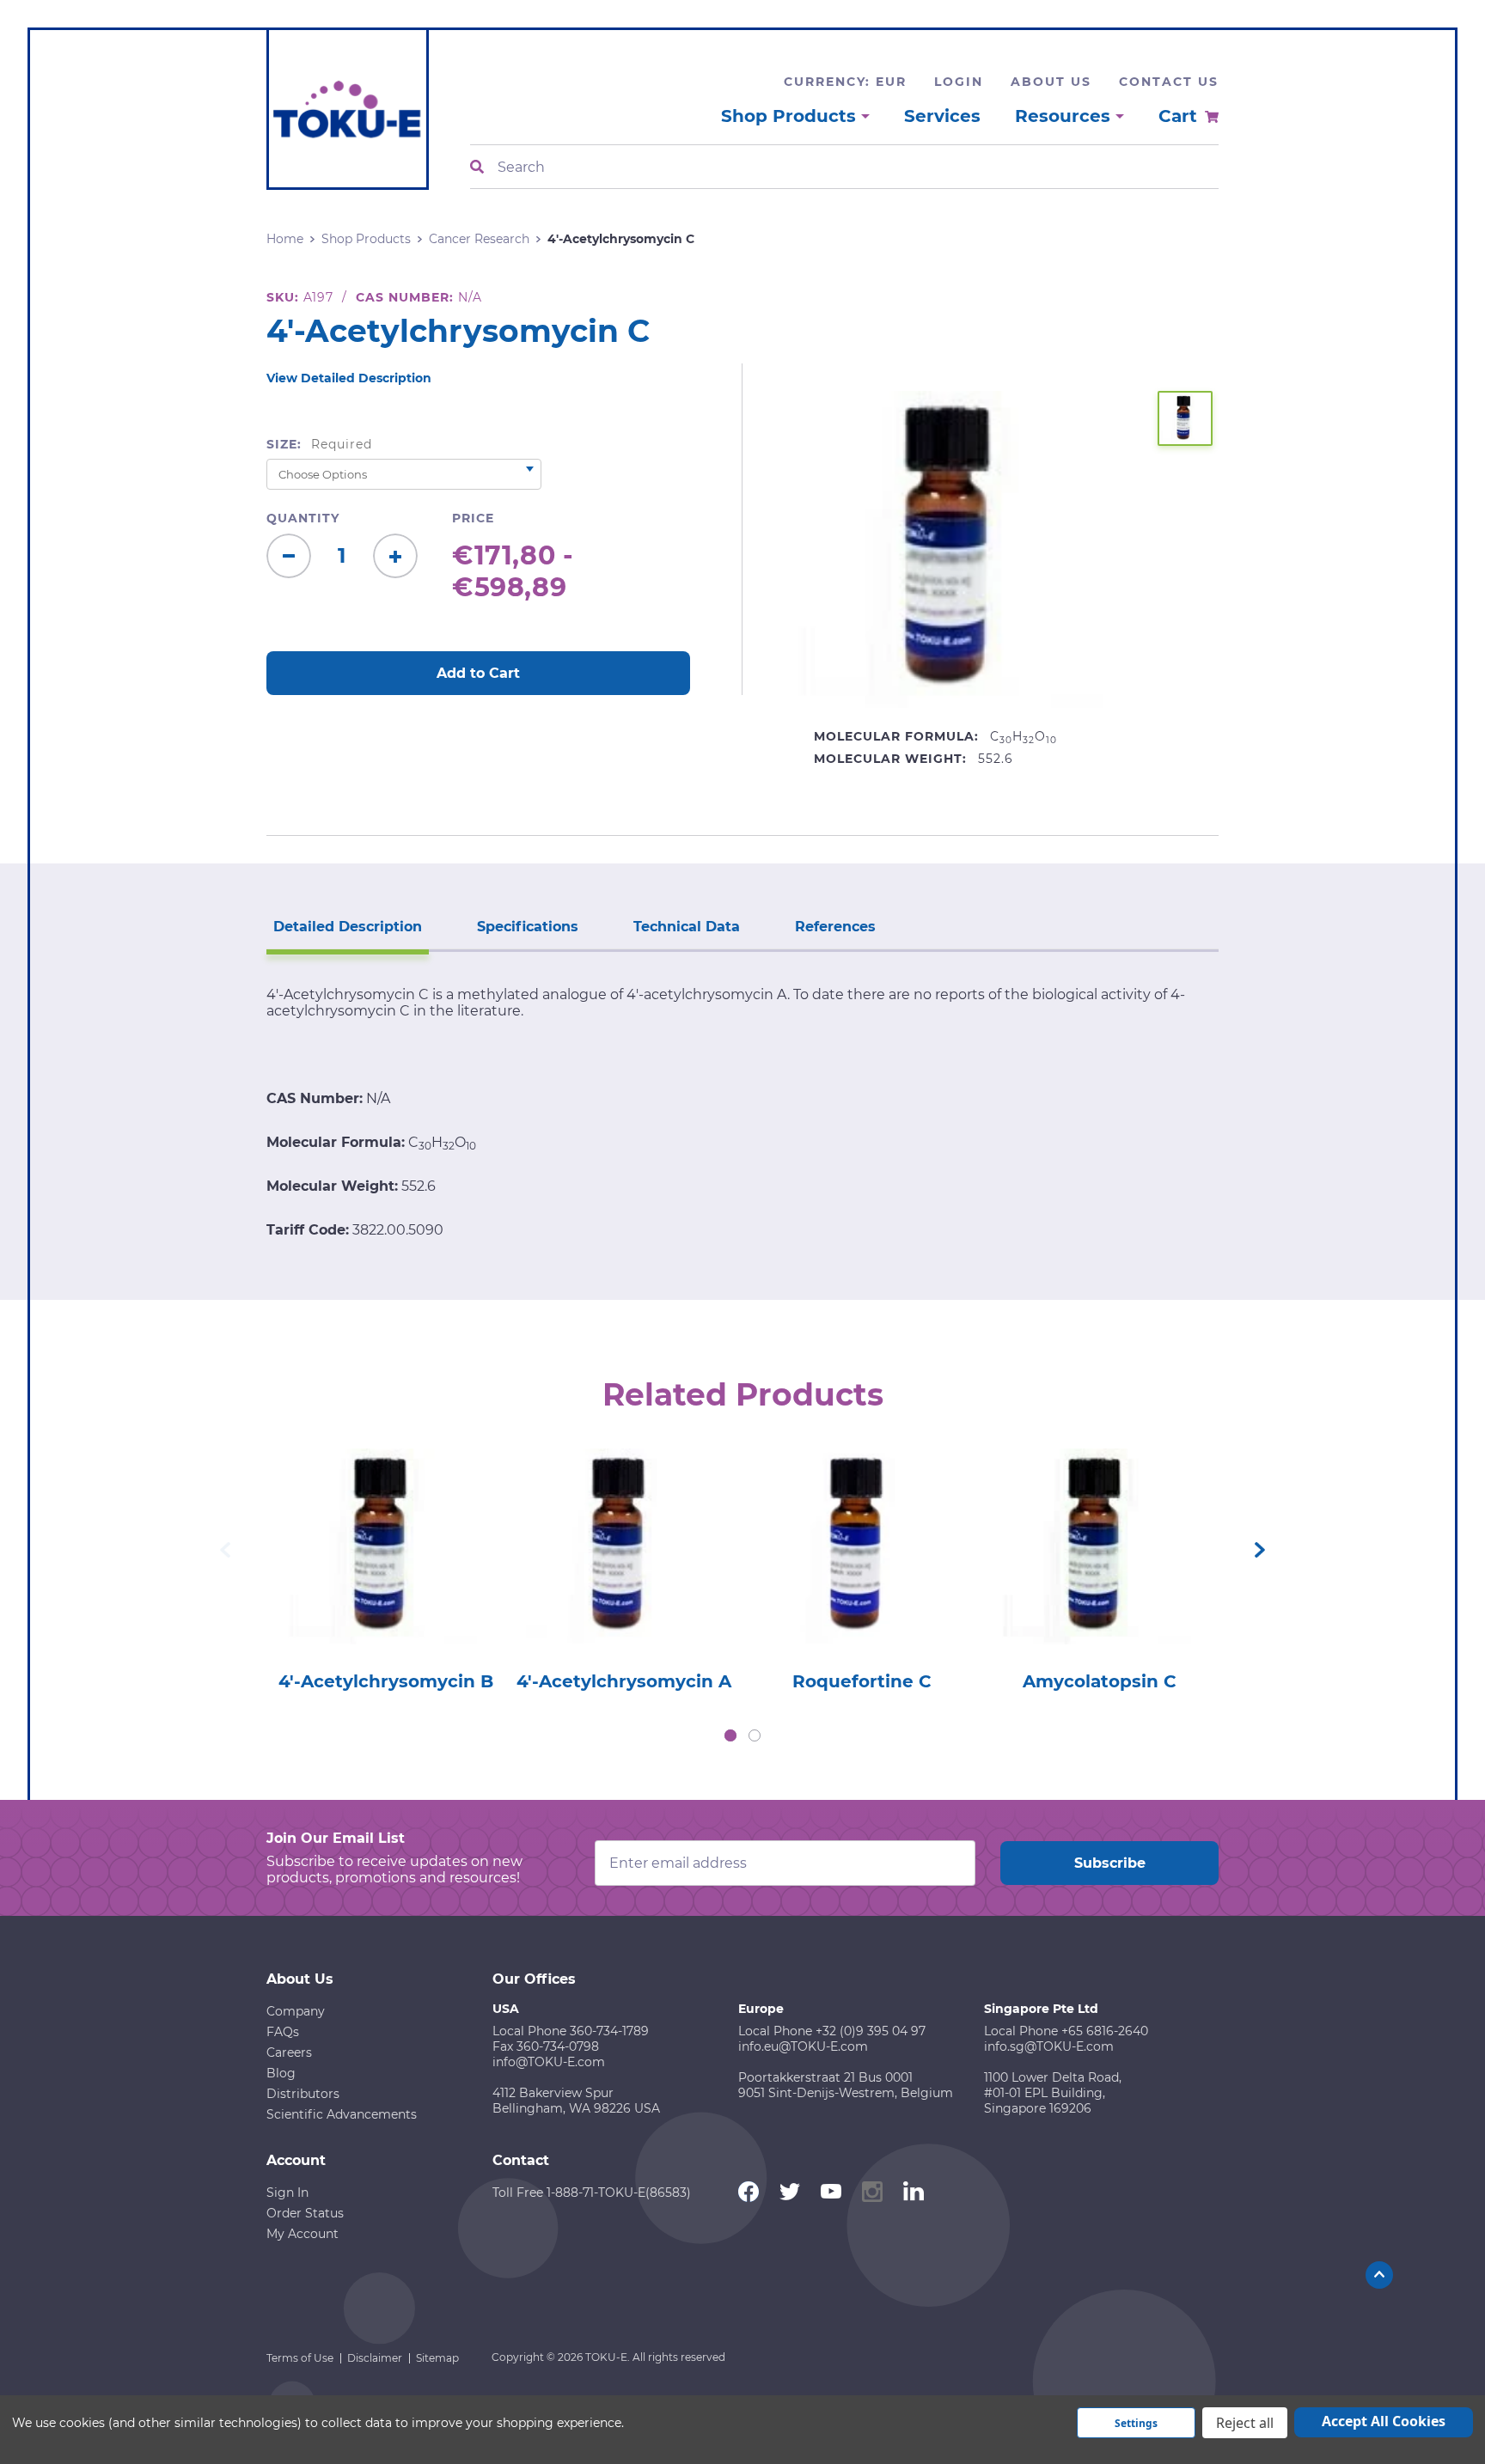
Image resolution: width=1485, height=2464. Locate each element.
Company (296, 2011)
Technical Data (687, 927)
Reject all (1245, 2423)
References (835, 927)
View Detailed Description (349, 378)
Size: (319, 444)
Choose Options (385, 1571)
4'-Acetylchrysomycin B (386, 1681)
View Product (385, 1522)
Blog (281, 2073)
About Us (1051, 82)
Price (473, 518)
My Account (302, 2234)
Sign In (287, 2193)
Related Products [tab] (743, 1394)
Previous (225, 1550)
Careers (289, 2052)
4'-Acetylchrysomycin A (624, 1681)
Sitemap (437, 2358)
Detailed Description (348, 927)
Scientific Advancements (342, 2114)
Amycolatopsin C (1100, 1681)
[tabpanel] (385, 1565)
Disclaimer (375, 2358)
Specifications (528, 927)
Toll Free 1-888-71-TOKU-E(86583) (592, 2193)
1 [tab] (730, 1735)
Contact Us (1169, 82)
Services (942, 116)
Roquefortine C (862, 1681)
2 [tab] (755, 1735)
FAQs (283, 2032)
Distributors (303, 2094)
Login (959, 82)
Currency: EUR (845, 82)
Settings (1136, 2423)
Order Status (305, 2213)
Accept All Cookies (1384, 2421)
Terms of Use (300, 2358)
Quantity (303, 518)
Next (1260, 1550)
